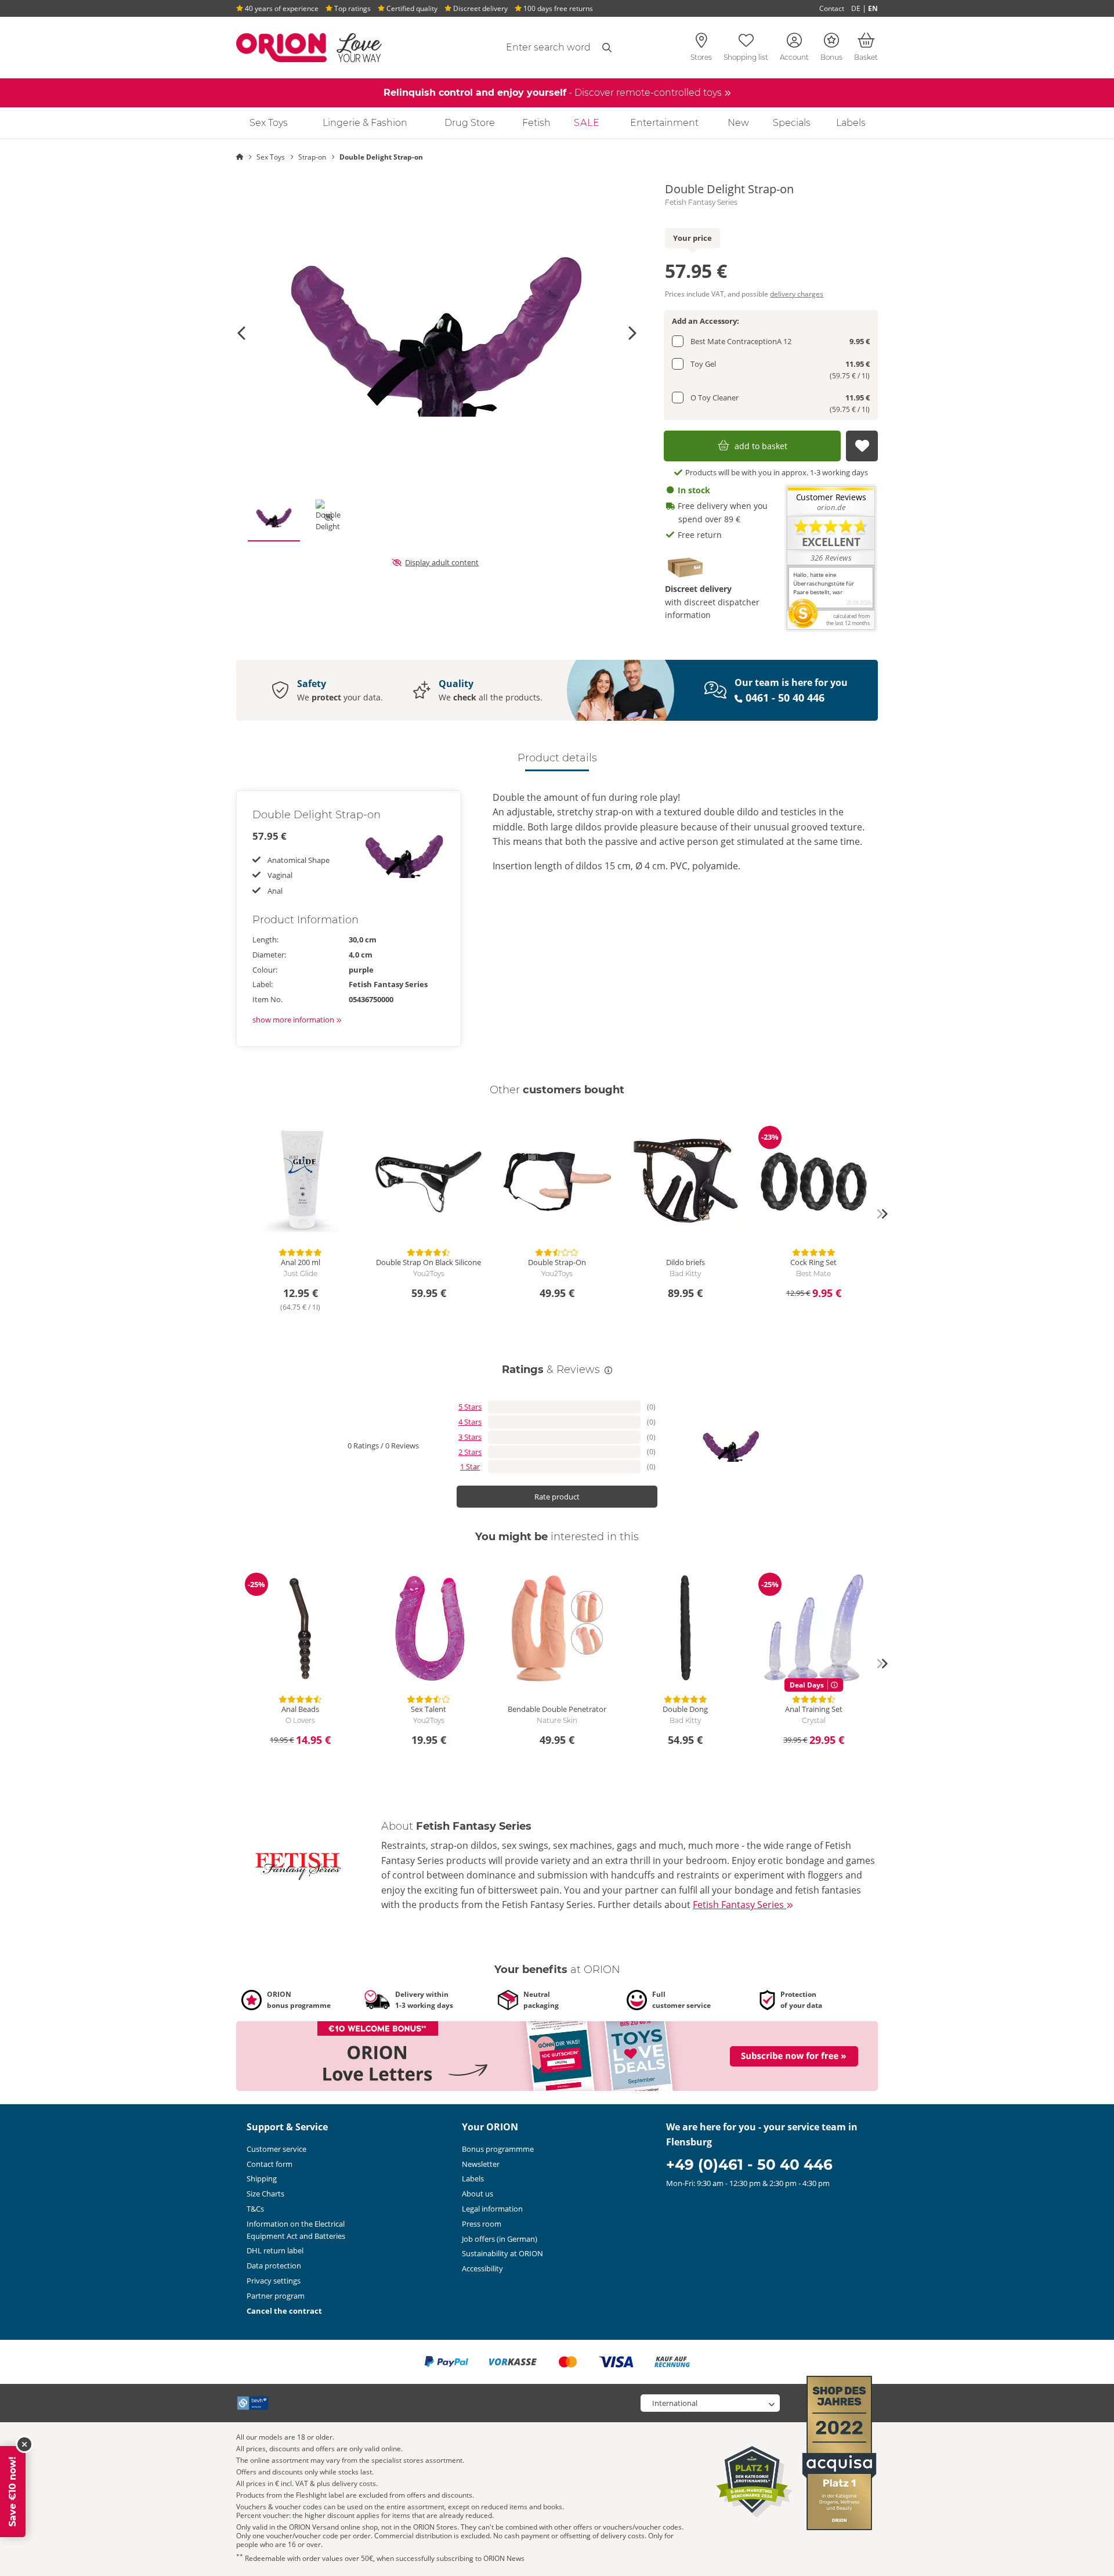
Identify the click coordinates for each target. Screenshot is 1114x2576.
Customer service (276, 2149)
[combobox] (520, 48)
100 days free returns (557, 8)
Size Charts (265, 2194)
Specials (792, 123)
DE (856, 8)
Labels (851, 123)
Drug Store (470, 123)
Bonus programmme (498, 2149)
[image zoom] (437, 333)
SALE (587, 123)
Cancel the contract (284, 2311)
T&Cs (255, 2209)
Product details (557, 758)
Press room (482, 2224)
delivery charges (797, 294)
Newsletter (481, 2164)
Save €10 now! (12, 2492)
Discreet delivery (480, 8)
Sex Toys (269, 123)
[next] (882, 1214)
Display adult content (442, 562)
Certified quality (411, 8)
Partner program (276, 2296)
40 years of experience (281, 8)
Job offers (500, 2239)
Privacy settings (274, 2281)
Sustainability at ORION (502, 2253)
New (738, 123)
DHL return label (275, 2250)
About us (478, 2194)
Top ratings (352, 8)
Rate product (557, 1497)
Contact (832, 8)
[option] (437, 333)
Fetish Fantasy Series (701, 203)
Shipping (262, 2178)
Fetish (536, 123)
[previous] (232, 1214)
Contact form (270, 2164)
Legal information (492, 2209)
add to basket (761, 446)
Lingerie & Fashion (365, 123)
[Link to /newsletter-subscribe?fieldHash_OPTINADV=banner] (557, 2055)
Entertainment (664, 123)
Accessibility (482, 2268)
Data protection (274, 2266)
